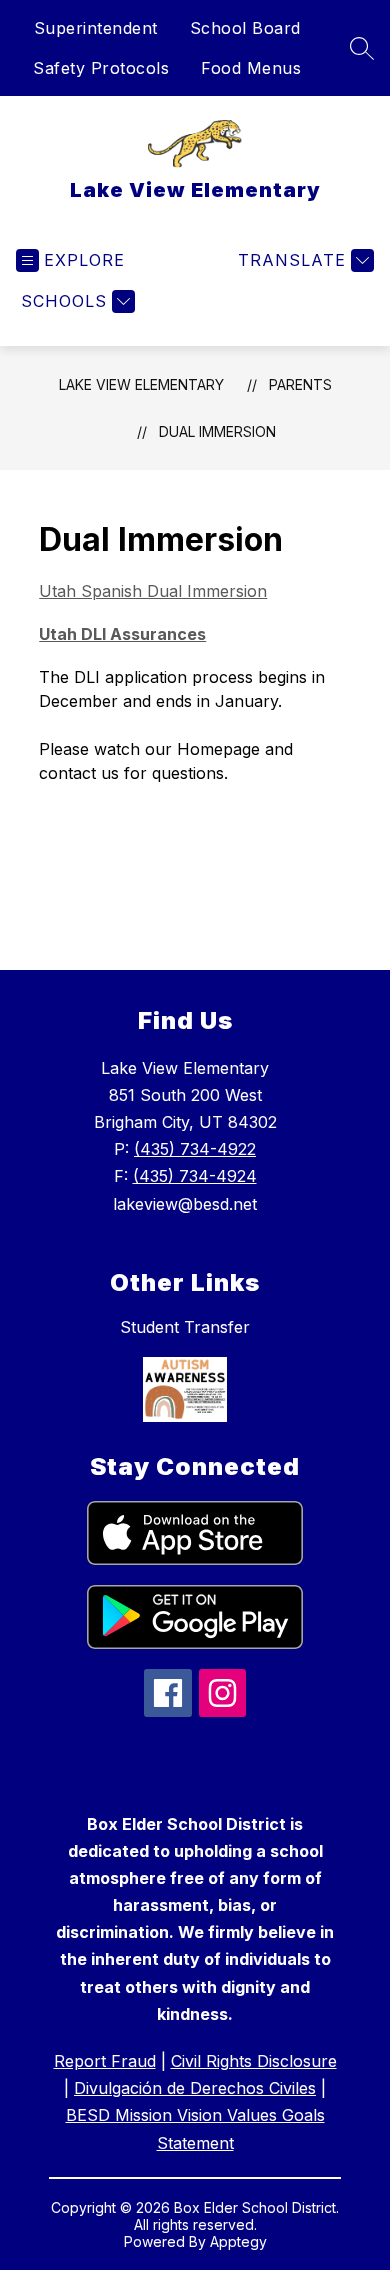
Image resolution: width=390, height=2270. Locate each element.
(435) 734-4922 (195, 1149)
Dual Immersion (217, 431)
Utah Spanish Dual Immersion (153, 591)
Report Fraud (105, 2061)
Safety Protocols (101, 68)
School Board (245, 28)
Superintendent (96, 28)
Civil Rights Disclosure (254, 2061)
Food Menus (251, 68)
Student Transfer (185, 1327)
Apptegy (238, 2241)
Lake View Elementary (141, 384)
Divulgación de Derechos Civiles (195, 2088)
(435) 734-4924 (195, 1176)
